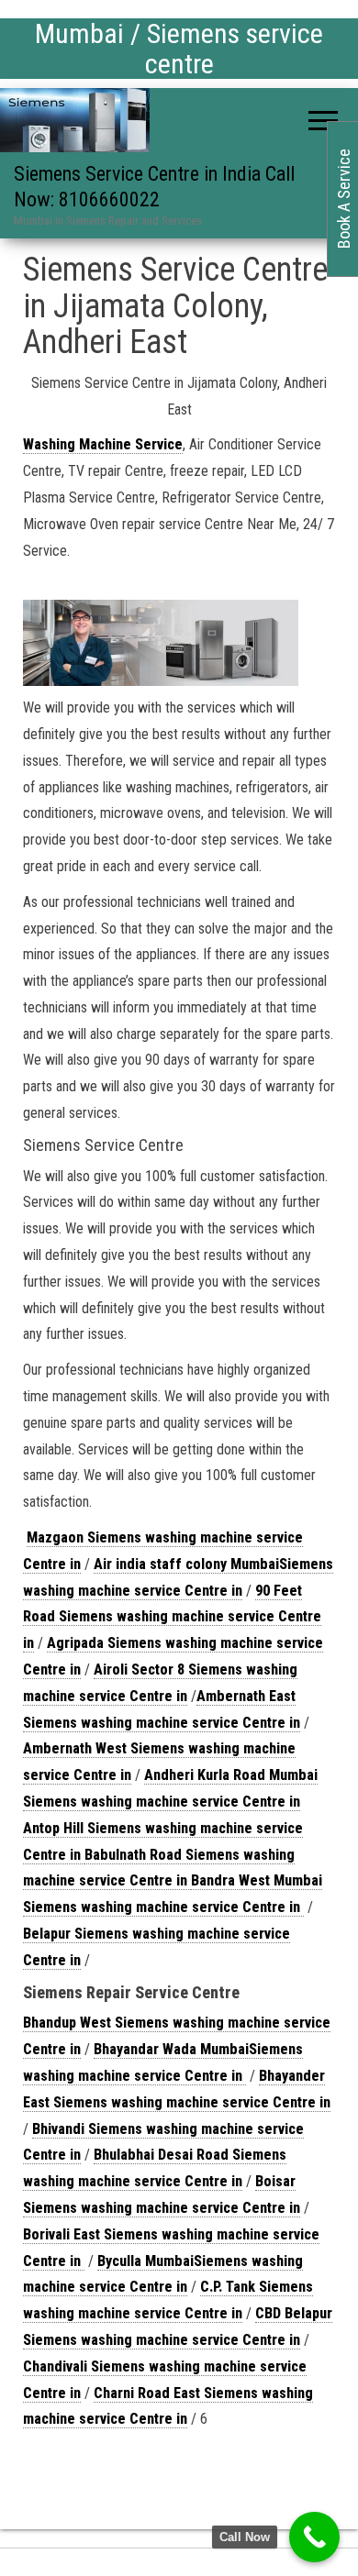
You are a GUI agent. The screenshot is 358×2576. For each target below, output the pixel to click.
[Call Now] (314, 2537)
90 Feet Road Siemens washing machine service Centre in (172, 1617)
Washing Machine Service (103, 444)
